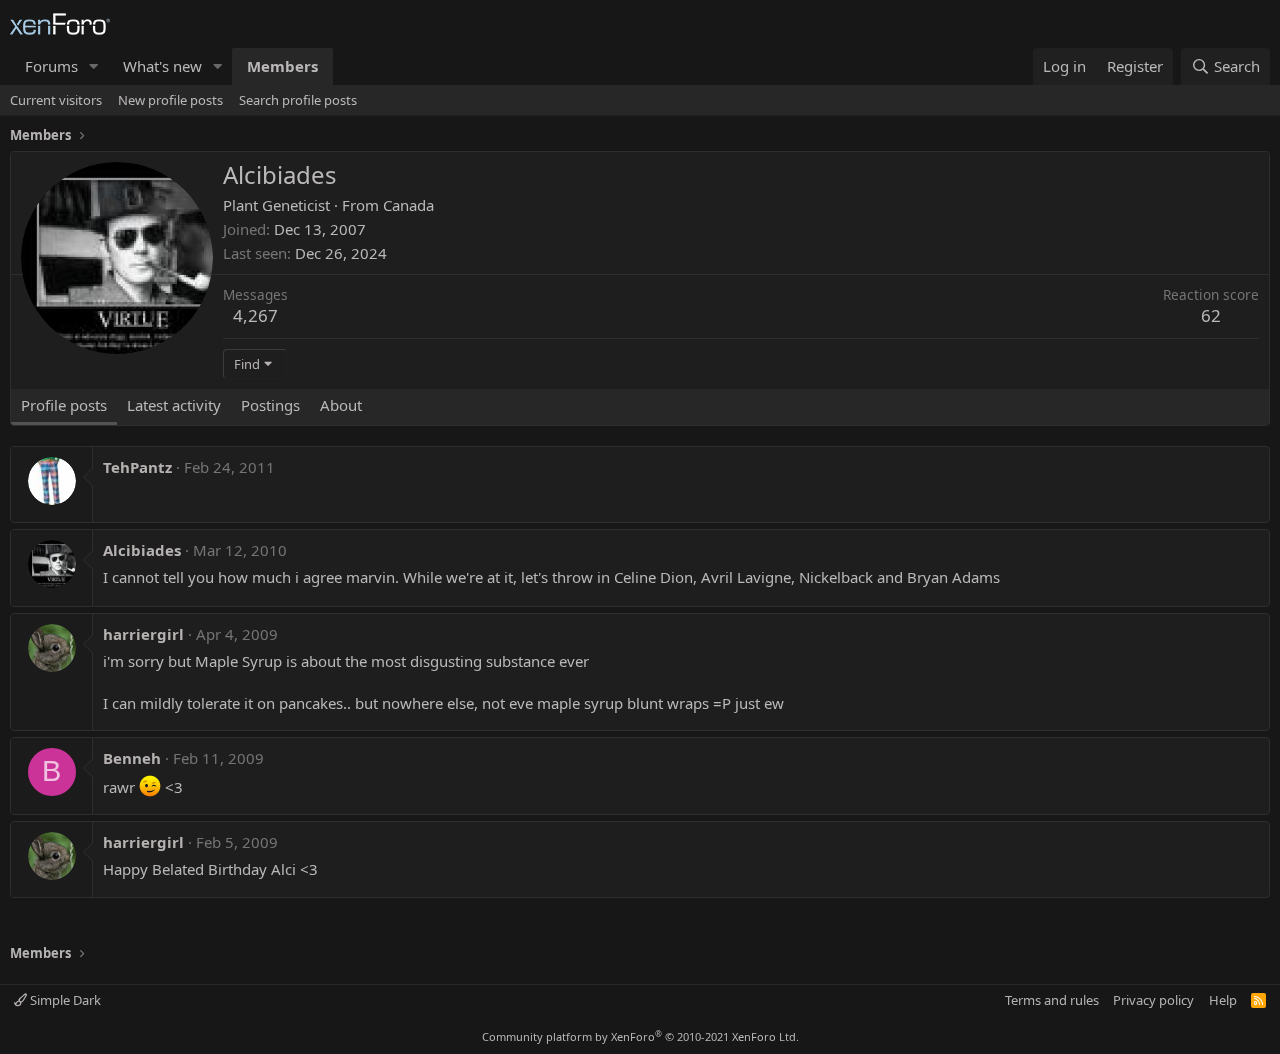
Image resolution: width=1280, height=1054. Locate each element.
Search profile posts (298, 100)
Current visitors (56, 100)
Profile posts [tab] (64, 405)
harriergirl (143, 634)
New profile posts (170, 100)
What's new (162, 66)
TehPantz (137, 467)
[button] (94, 66)
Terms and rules (1052, 1000)
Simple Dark (64, 1000)
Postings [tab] (270, 405)
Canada (408, 205)
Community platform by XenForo (640, 1036)
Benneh (132, 758)
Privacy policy (1153, 1000)
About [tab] (341, 405)
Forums (51, 66)
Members (282, 66)
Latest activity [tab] (174, 405)
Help (1223, 1000)
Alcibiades (142, 550)
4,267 (255, 315)
